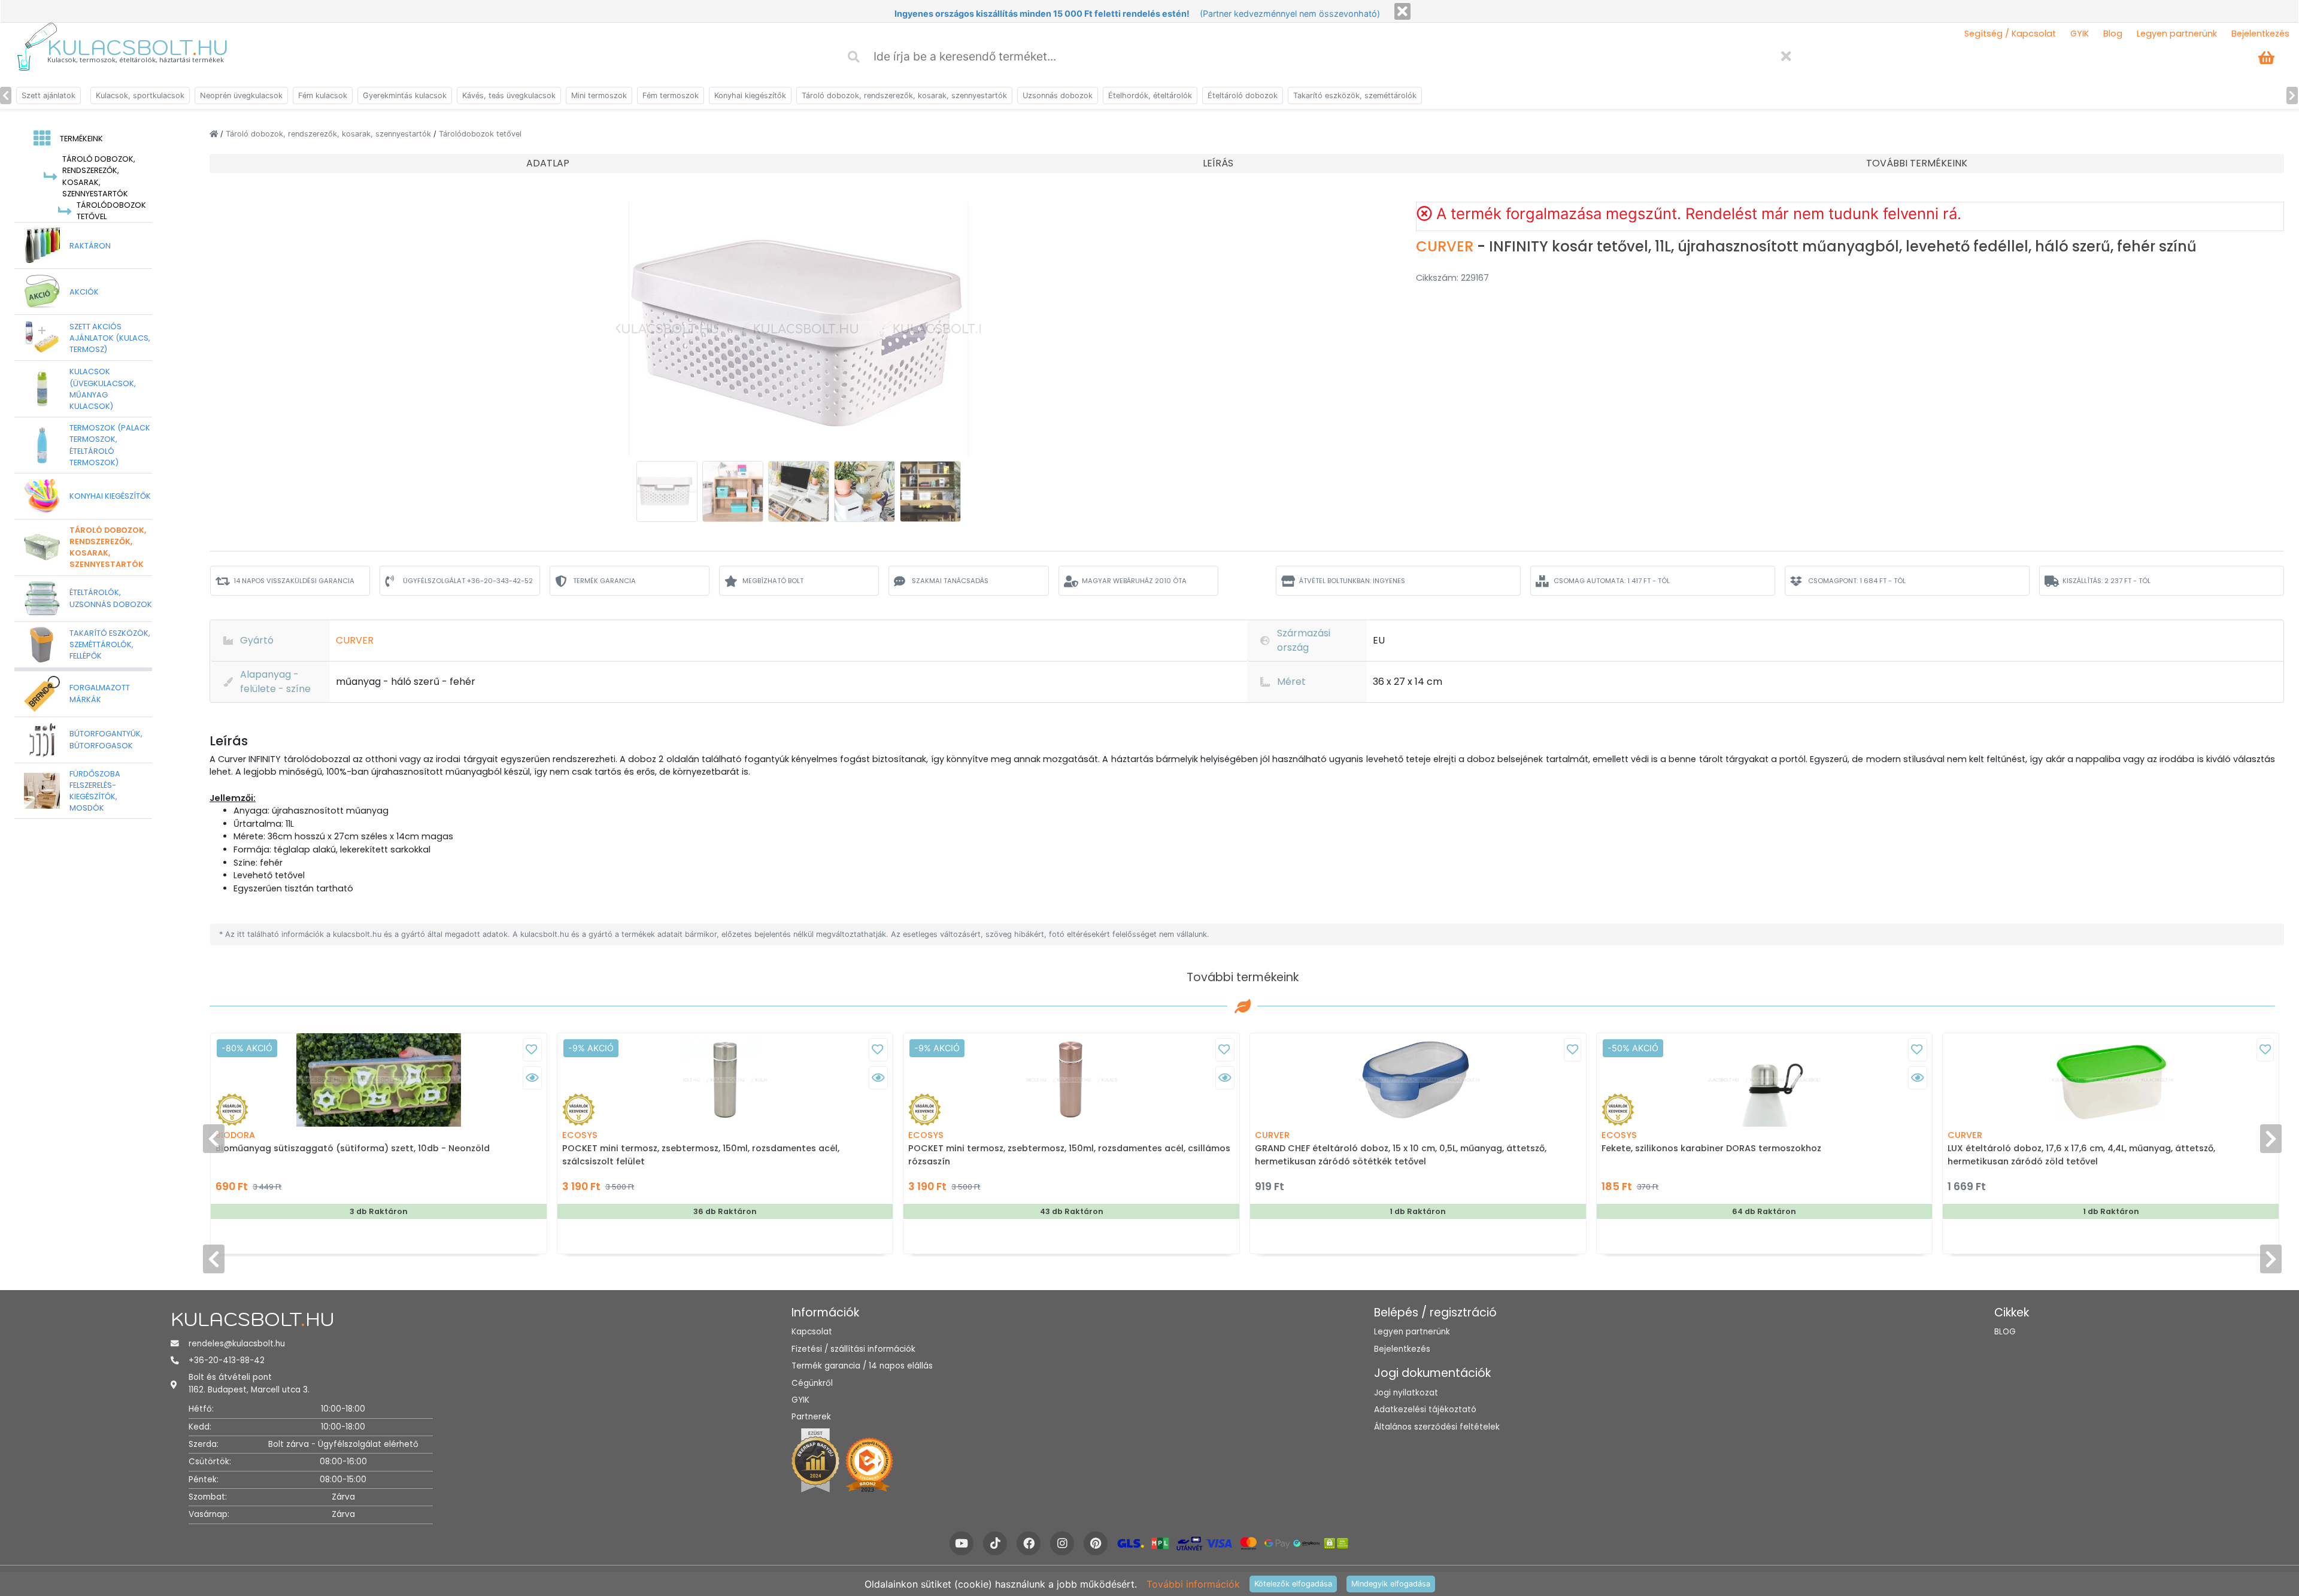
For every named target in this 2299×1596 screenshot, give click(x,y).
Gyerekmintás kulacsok (405, 95)
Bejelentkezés (2260, 34)
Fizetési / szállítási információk (853, 1349)
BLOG (2005, 1332)
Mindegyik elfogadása (1391, 1584)
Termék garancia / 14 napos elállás (862, 1366)
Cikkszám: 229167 (1452, 278)
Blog (2113, 34)
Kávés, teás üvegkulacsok (509, 95)
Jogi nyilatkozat (1406, 1393)
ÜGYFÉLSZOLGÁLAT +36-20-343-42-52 (468, 581)
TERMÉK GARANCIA (604, 581)
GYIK (2080, 34)
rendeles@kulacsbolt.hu (237, 1344)
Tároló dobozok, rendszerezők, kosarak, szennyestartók (904, 95)
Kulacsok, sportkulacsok (140, 95)
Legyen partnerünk (2177, 34)
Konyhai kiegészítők (750, 95)
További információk (1193, 1584)
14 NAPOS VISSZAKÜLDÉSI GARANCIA (294, 581)
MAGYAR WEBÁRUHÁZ (1134, 581)
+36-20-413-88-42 (227, 1360)
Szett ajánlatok (48, 95)
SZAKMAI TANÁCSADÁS (950, 581)
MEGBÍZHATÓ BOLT (773, 581)
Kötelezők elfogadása (1293, 1584)
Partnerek (811, 1417)
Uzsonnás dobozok (1058, 95)
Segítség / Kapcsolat (2010, 34)
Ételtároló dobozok (1243, 95)
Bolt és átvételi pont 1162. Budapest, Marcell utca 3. (249, 1383)
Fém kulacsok (323, 95)
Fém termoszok (671, 95)
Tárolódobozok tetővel (480, 134)
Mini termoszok (599, 95)
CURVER (1446, 246)
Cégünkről (812, 1383)
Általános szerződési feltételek (1437, 1427)
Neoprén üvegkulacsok (241, 95)
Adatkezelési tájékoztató (1425, 1410)
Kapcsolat (812, 1332)
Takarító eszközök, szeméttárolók (1355, 95)
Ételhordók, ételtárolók (1150, 95)
